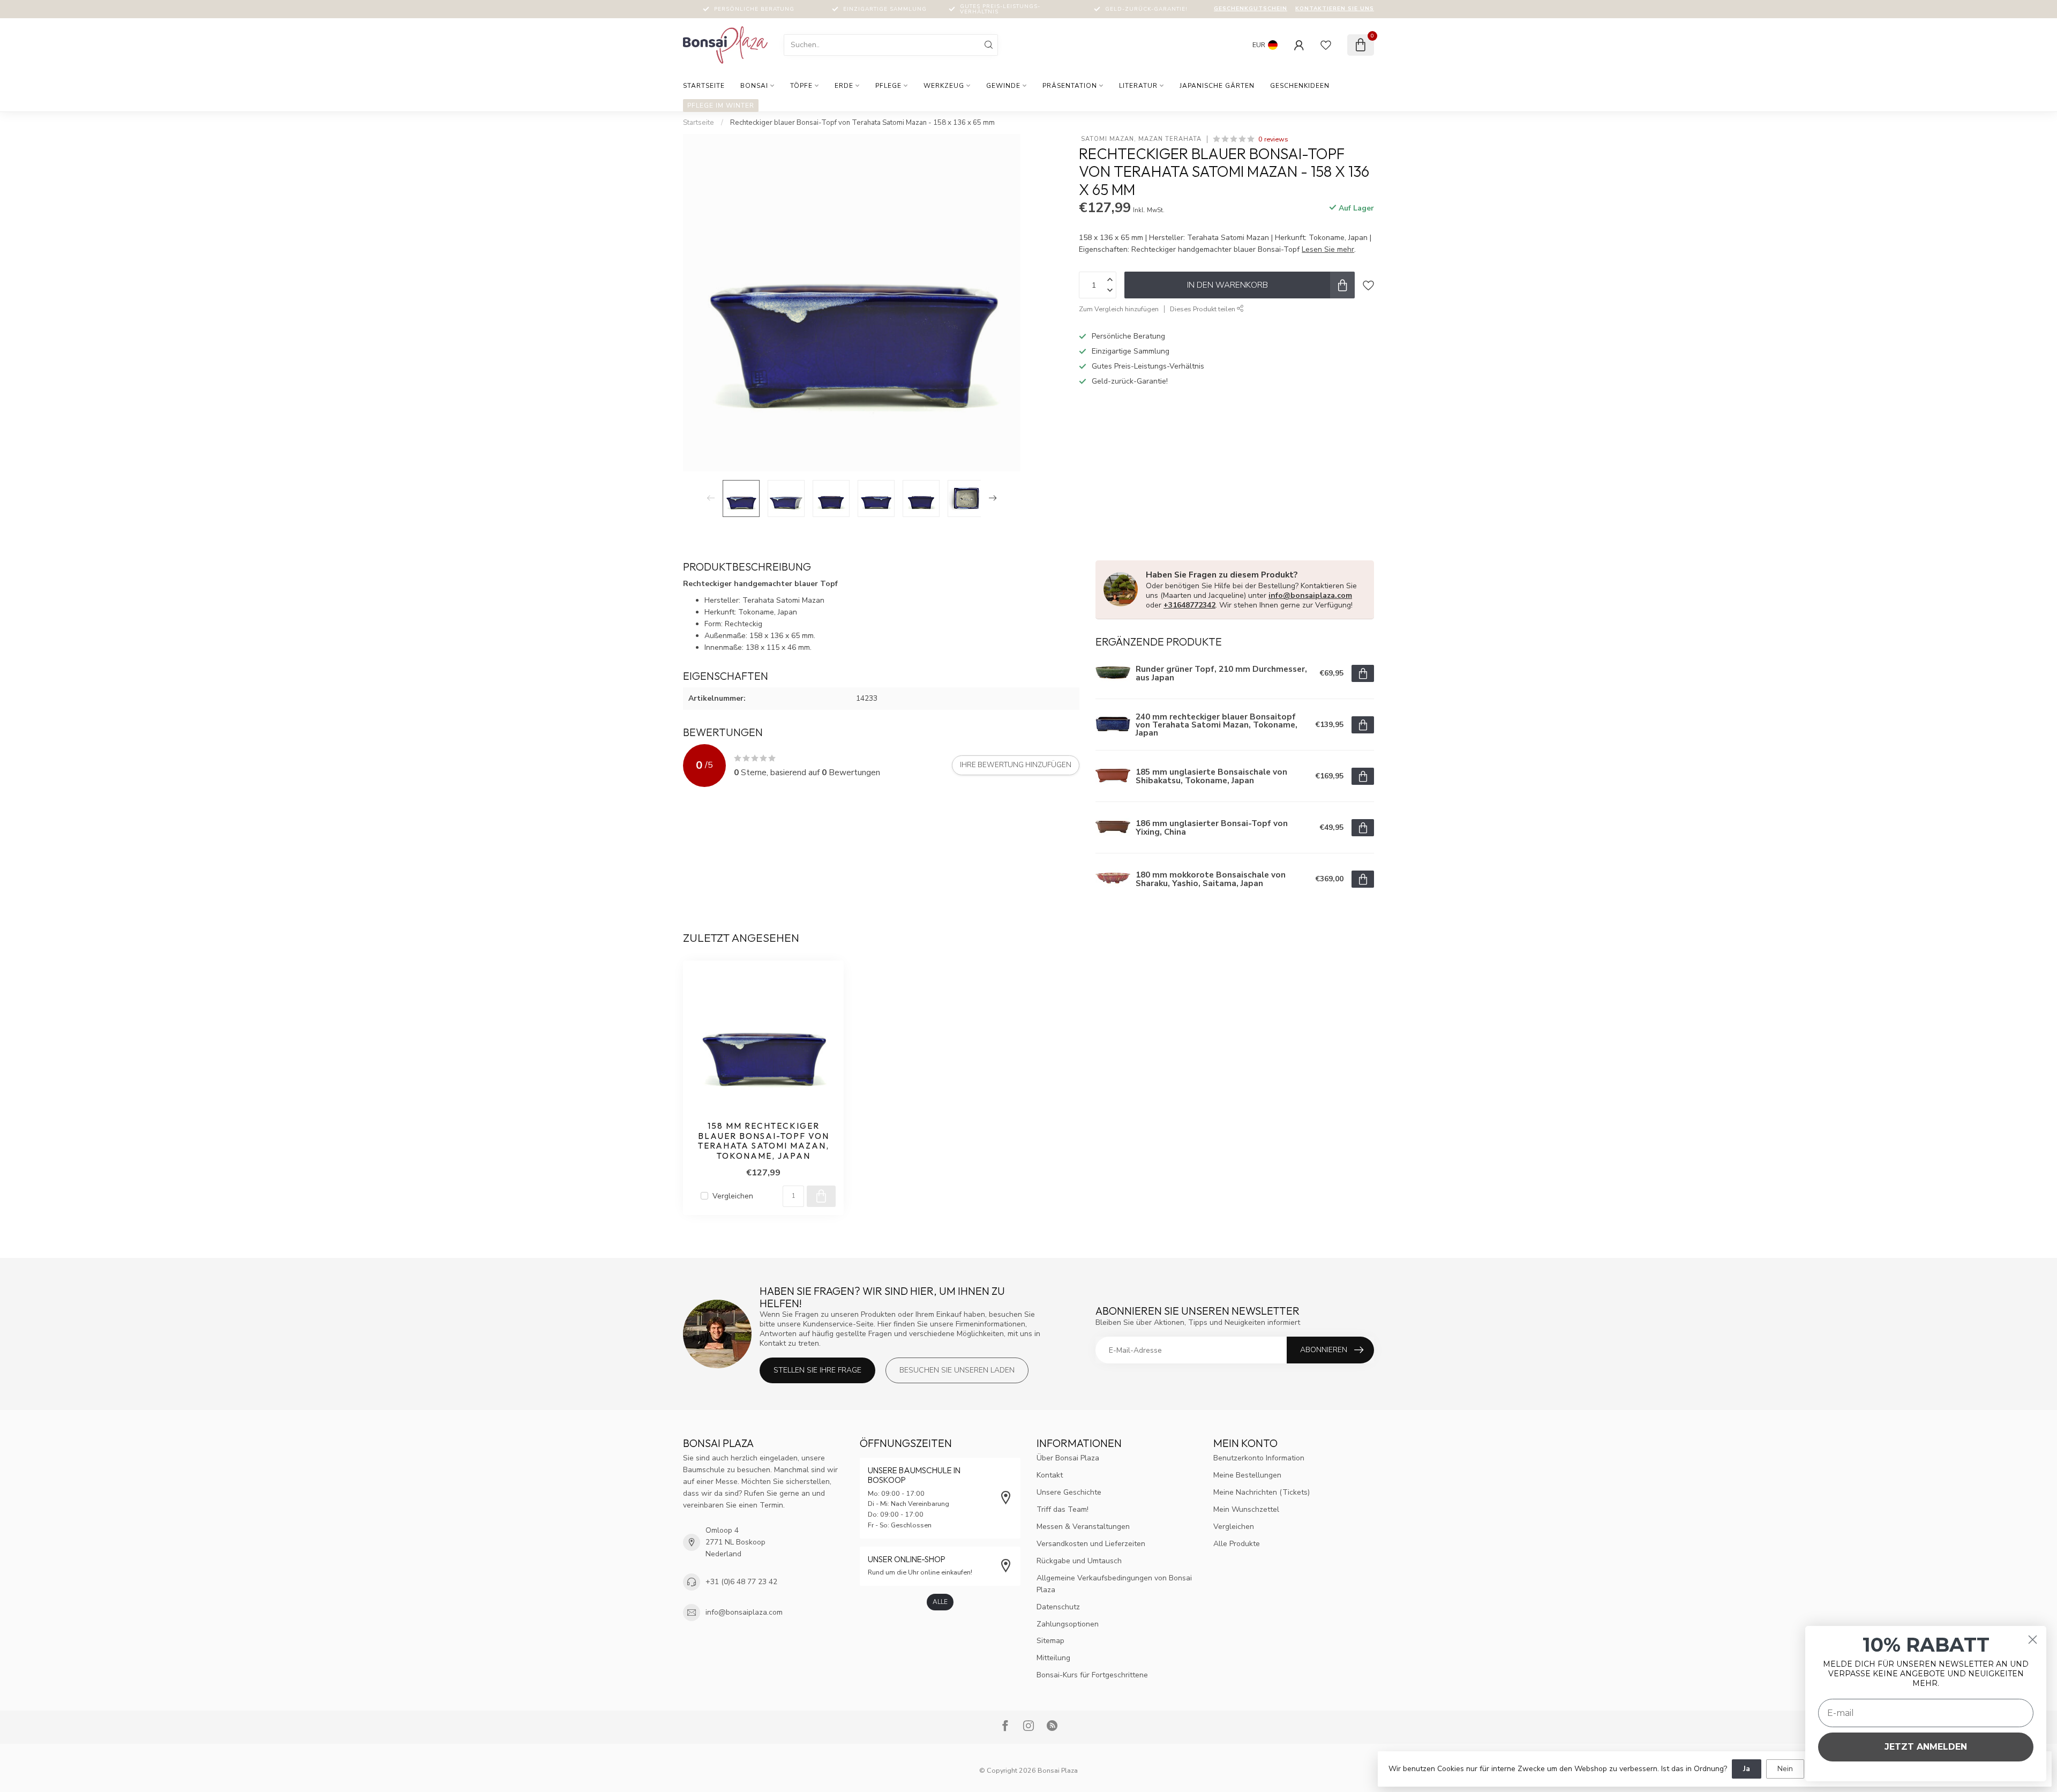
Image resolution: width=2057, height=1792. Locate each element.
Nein (1785, 1769)
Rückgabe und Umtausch (1079, 1561)
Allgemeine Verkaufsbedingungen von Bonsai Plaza (1114, 1584)
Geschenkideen (1300, 86)
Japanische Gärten (1217, 86)
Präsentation (1070, 86)
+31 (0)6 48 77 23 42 (741, 1582)
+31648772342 (1189, 605)
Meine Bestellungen (1247, 1475)
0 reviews (1273, 139)
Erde (844, 86)
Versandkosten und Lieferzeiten (1091, 1544)
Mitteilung (1053, 1658)
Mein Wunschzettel (1246, 1509)
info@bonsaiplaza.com (1310, 595)
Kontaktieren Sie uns (1335, 9)
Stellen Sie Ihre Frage (817, 1370)
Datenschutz (1058, 1607)
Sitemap (1050, 1641)
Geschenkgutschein (1251, 9)
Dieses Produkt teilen (1203, 309)
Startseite (704, 86)
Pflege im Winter (721, 106)
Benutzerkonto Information (1259, 1458)
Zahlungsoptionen (1068, 1624)
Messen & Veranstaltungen (1083, 1527)
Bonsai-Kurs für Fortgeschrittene (1092, 1675)
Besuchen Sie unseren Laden (957, 1370)
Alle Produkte (1237, 1544)
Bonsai (754, 86)
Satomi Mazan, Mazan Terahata (1140, 139)
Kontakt (1050, 1475)
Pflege (888, 86)
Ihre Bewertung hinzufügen (1016, 765)
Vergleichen (733, 1196)
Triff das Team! (1063, 1509)
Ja (1747, 1769)
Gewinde (1003, 86)
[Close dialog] (2033, 1640)
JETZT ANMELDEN (1926, 1747)
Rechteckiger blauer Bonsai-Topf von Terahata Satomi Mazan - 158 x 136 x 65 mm (862, 123)
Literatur (1138, 86)
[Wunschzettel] (1326, 45)
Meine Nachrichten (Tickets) (1262, 1492)
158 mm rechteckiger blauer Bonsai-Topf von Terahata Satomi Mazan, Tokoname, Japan (764, 1141)
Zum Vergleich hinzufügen (1119, 309)
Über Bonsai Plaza (1068, 1458)
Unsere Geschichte (1069, 1492)
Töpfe (801, 86)
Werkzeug (944, 86)
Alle (940, 1602)
